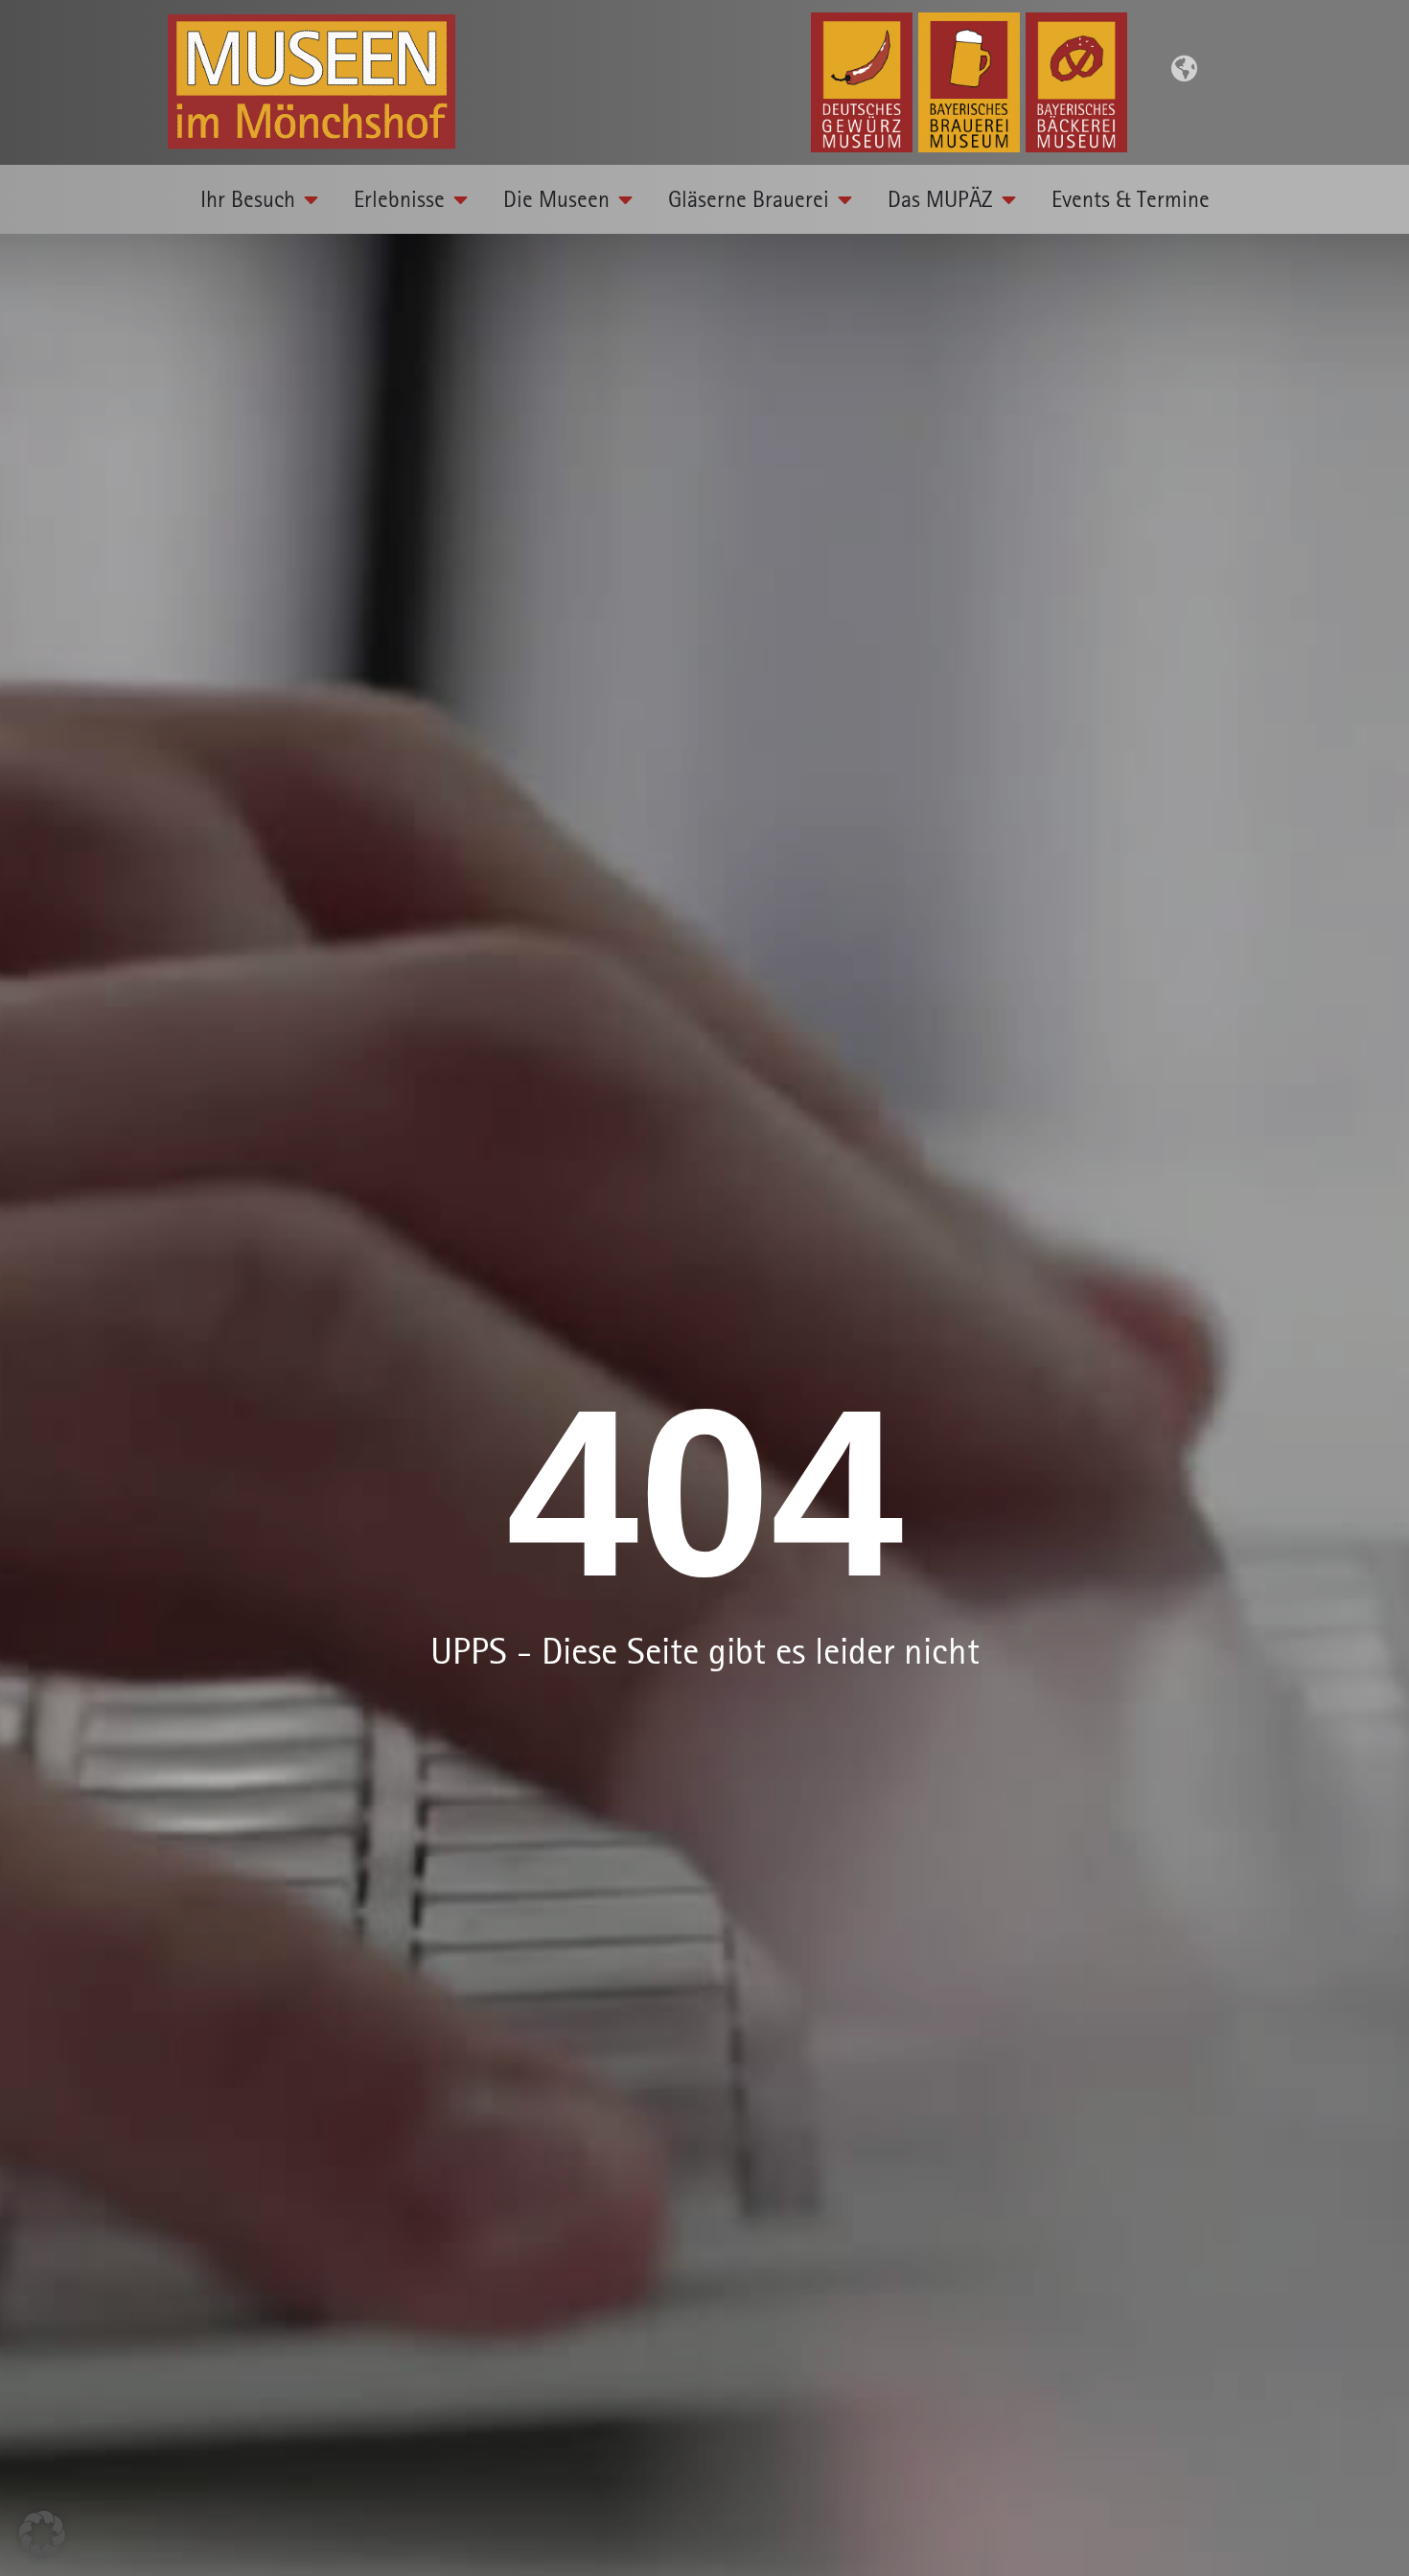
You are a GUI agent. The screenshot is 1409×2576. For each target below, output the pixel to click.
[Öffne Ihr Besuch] (312, 199)
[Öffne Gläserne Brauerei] (845, 199)
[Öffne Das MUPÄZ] (1009, 199)
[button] (42, 2534)
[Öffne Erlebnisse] (461, 199)
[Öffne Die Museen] (626, 199)
